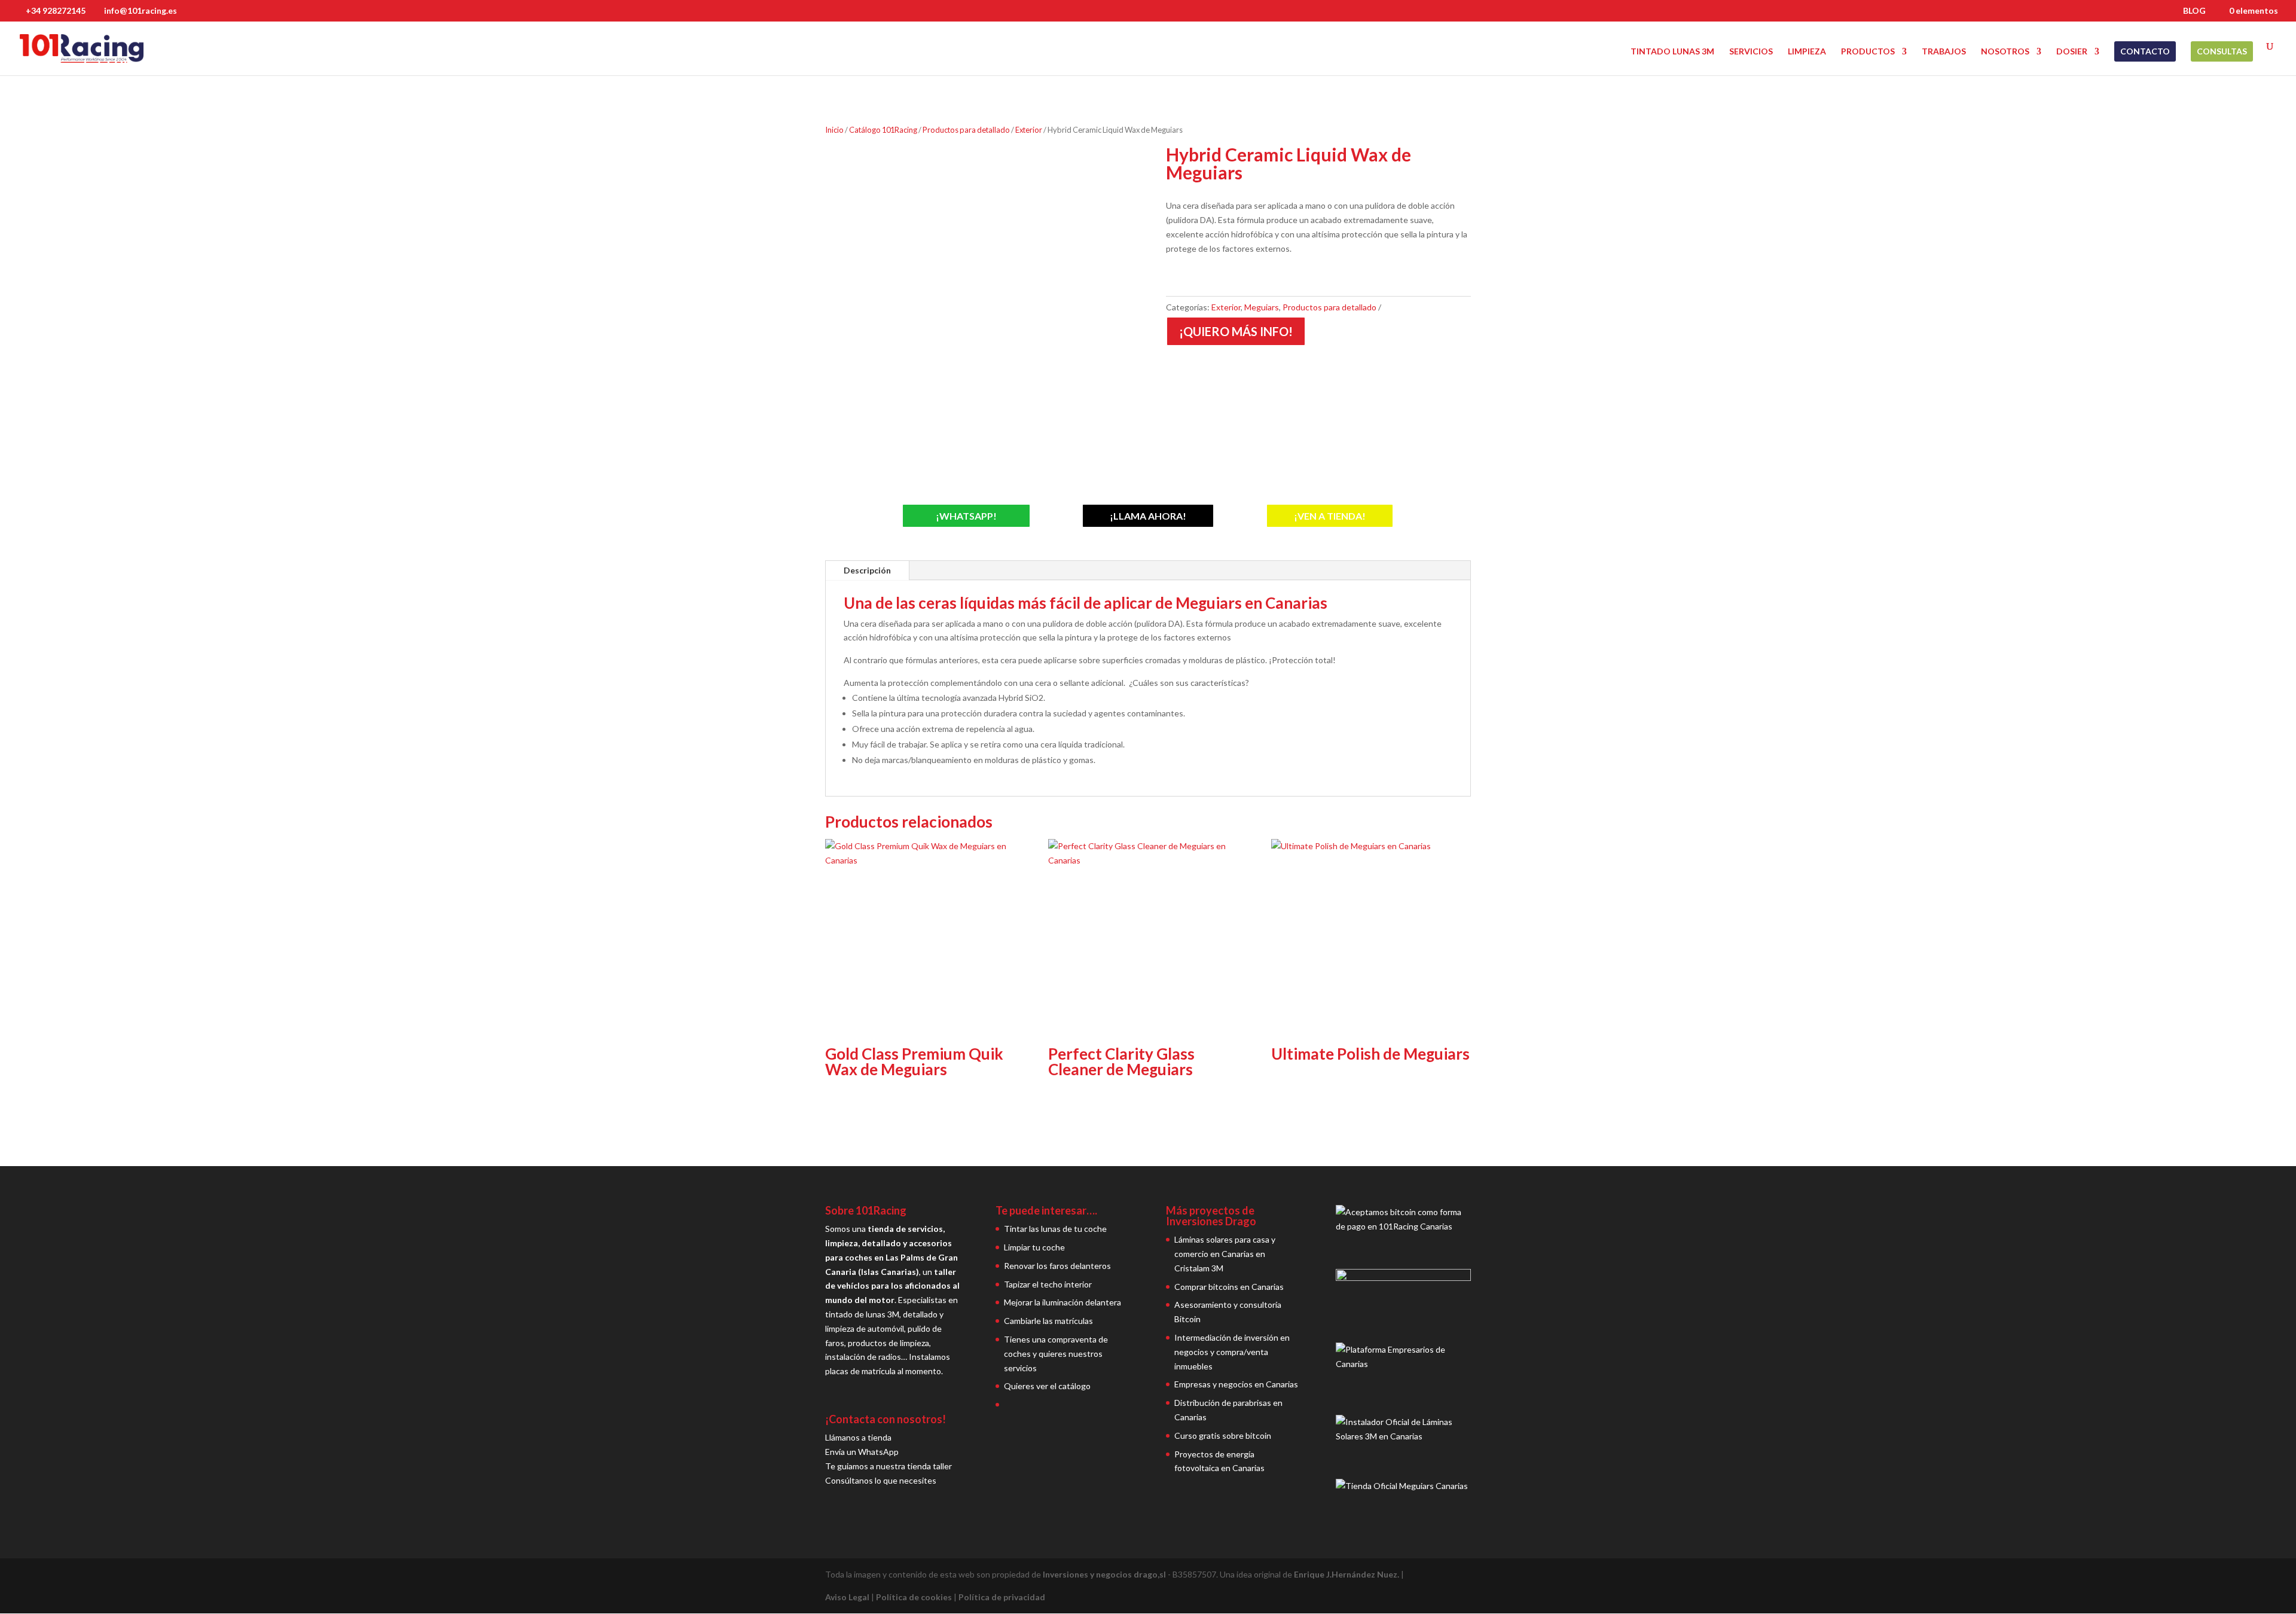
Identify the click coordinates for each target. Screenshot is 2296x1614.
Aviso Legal (847, 1597)
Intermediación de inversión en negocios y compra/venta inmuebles (1232, 1352)
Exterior (1029, 130)
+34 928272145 (56, 10)
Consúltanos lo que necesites (881, 1480)
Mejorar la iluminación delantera (1062, 1302)
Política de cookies (914, 1597)
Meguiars (1262, 307)
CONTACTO (2145, 51)
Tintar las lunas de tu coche (1055, 1229)
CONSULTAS (2222, 51)
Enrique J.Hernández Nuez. (1347, 1574)
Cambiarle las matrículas (1048, 1321)
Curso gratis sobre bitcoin (1223, 1435)
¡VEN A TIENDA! (1330, 516)
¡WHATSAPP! (966, 516)
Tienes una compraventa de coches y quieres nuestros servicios (1056, 1354)
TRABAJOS (1944, 52)
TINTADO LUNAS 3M (1672, 52)
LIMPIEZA (1807, 52)
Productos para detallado (966, 130)
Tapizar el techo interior (1048, 1284)
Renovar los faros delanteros (1057, 1266)
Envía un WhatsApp (862, 1452)
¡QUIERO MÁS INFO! (1236, 331)
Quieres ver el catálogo (1047, 1386)
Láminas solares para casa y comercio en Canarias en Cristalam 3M (1225, 1254)
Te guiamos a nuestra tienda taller (889, 1466)
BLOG (2194, 11)
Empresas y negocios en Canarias (1236, 1384)
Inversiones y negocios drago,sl (1104, 1574)
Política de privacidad (1002, 1597)
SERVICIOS (1751, 52)
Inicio (834, 130)
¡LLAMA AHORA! (1148, 516)
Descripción (867, 570)
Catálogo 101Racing (883, 130)
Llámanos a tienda (858, 1437)
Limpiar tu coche (1034, 1247)
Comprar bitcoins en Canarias (1229, 1287)
